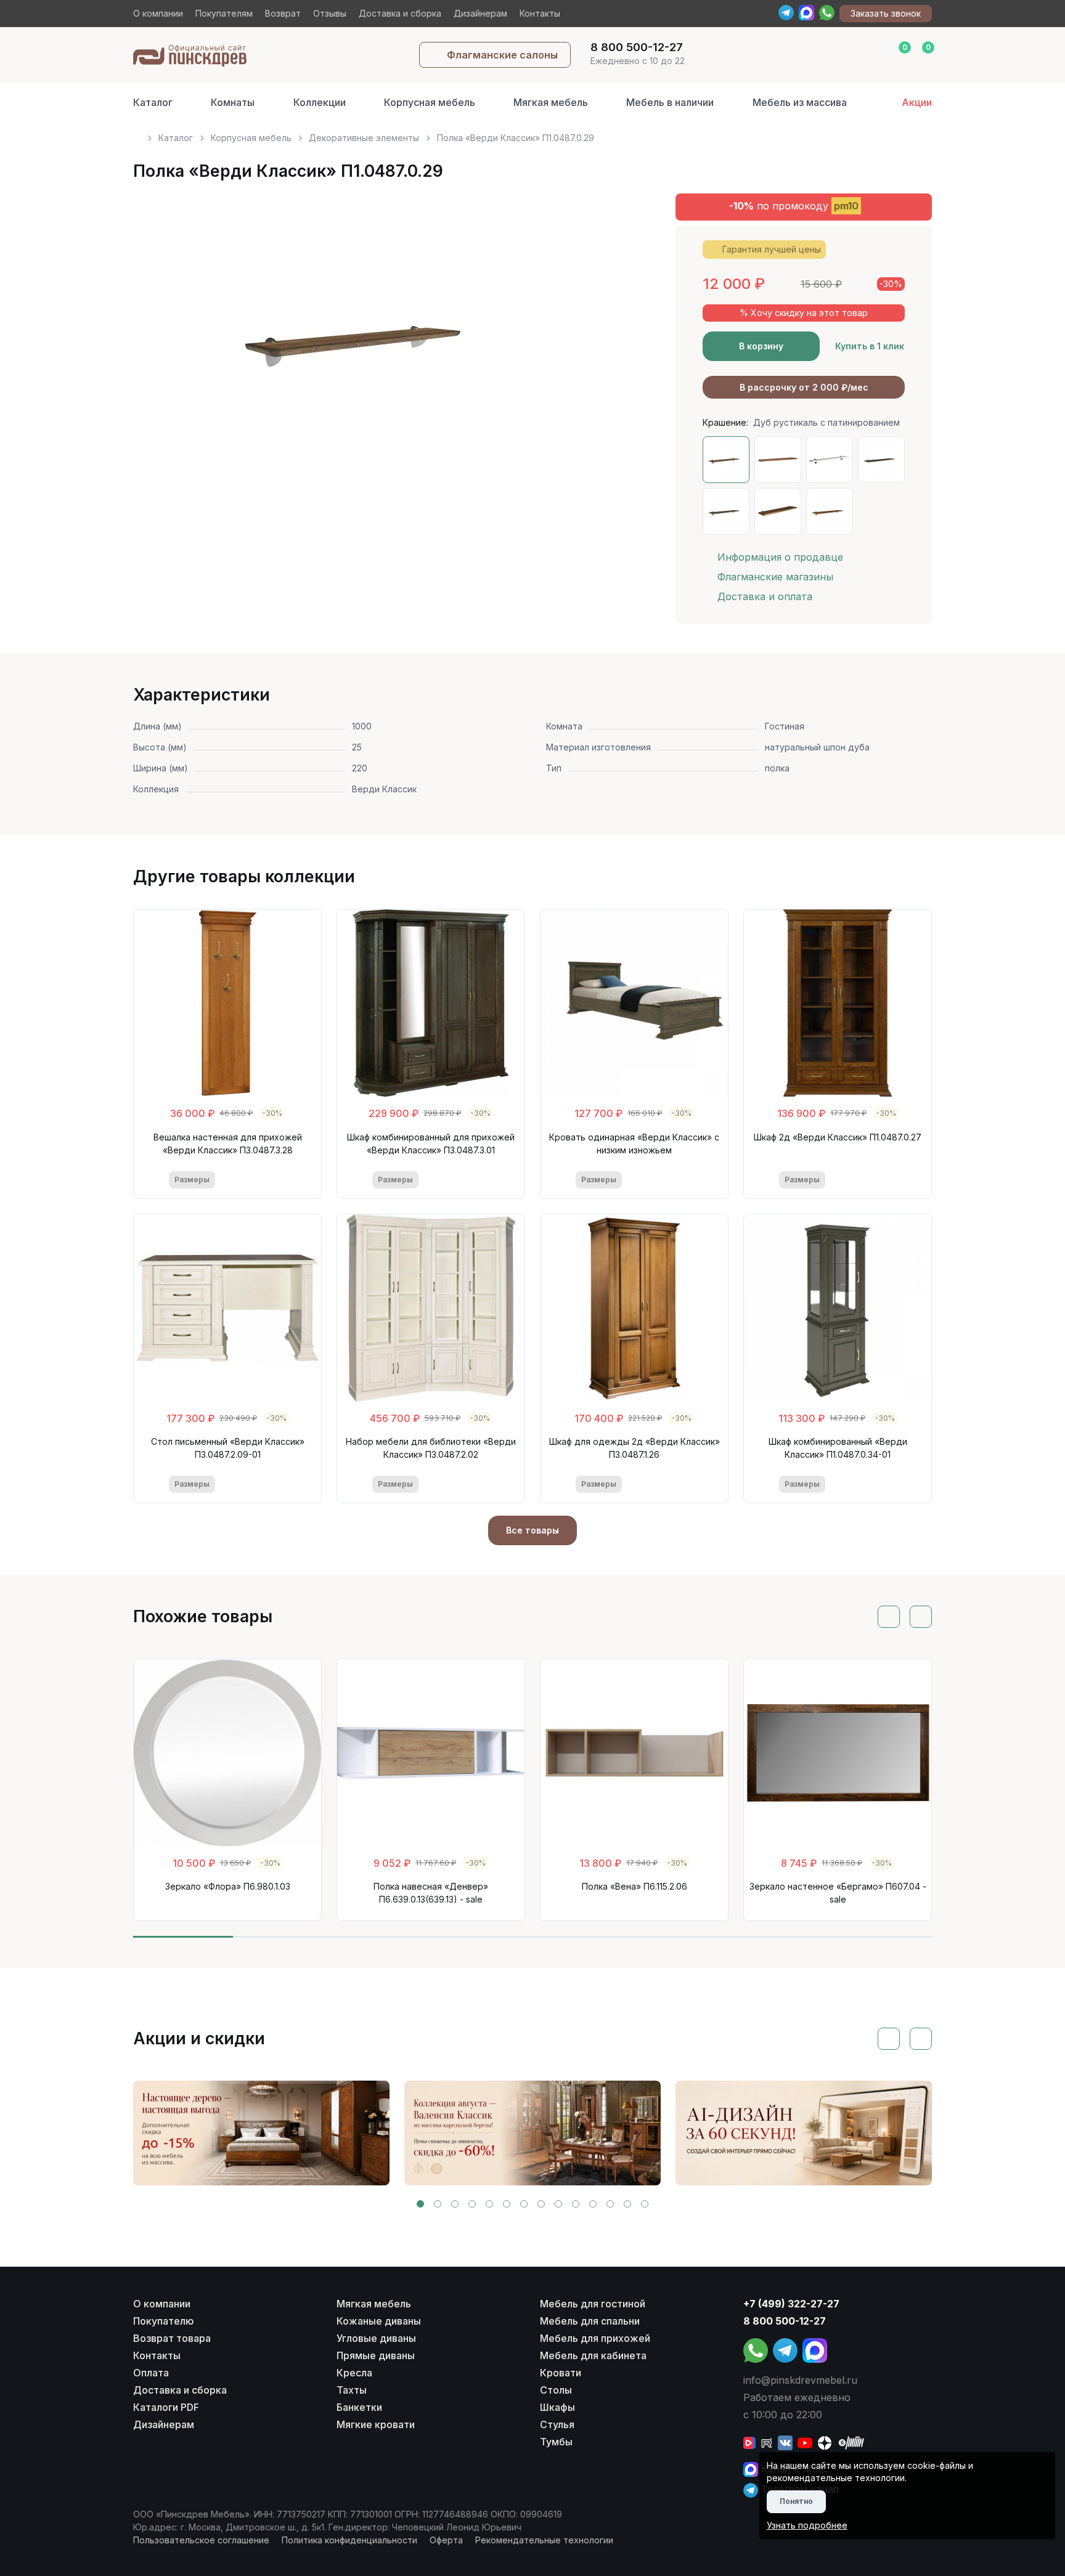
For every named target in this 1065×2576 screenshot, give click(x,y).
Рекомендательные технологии (544, 2540)
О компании (158, 13)
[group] (261, 2133)
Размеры (192, 1180)
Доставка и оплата (765, 596)
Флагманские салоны (502, 55)
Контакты (540, 13)
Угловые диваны (376, 2338)
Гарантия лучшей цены (772, 249)
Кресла (354, 2373)
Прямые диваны (376, 2355)
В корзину (761, 346)
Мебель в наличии (670, 102)
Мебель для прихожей (595, 2338)
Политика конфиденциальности (349, 2540)
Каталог (153, 102)
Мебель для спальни (590, 2321)
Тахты (352, 2390)
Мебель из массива (800, 102)
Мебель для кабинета (593, 2355)
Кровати (561, 2373)
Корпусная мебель (430, 102)
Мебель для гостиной (593, 2304)
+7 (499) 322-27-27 (791, 2304)
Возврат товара (172, 2338)
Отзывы (330, 13)
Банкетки (359, 2407)
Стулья (557, 2424)
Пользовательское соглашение (201, 2540)
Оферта (446, 2540)
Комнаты (233, 102)
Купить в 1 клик (870, 346)
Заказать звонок (886, 13)
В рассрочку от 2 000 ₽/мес (804, 387)
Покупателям (224, 13)
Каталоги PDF (166, 2407)
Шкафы (557, 2407)
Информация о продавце (780, 557)
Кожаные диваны (379, 2321)
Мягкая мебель (551, 102)
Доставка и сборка (400, 13)
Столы (556, 2390)
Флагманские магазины (775, 577)
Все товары (532, 1530)
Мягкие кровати (376, 2424)
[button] (420, 2204)
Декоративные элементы (364, 138)
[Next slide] (608, 342)
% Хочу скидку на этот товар (804, 313)
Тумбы (556, 2442)
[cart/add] (278, 1180)
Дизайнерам (480, 13)
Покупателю (164, 2321)
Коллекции (320, 102)
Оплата (151, 2373)
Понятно (796, 2501)
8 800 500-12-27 (785, 2321)
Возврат (283, 13)
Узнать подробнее (807, 2525)
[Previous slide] (157, 342)
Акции (917, 102)
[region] (532, 133)
